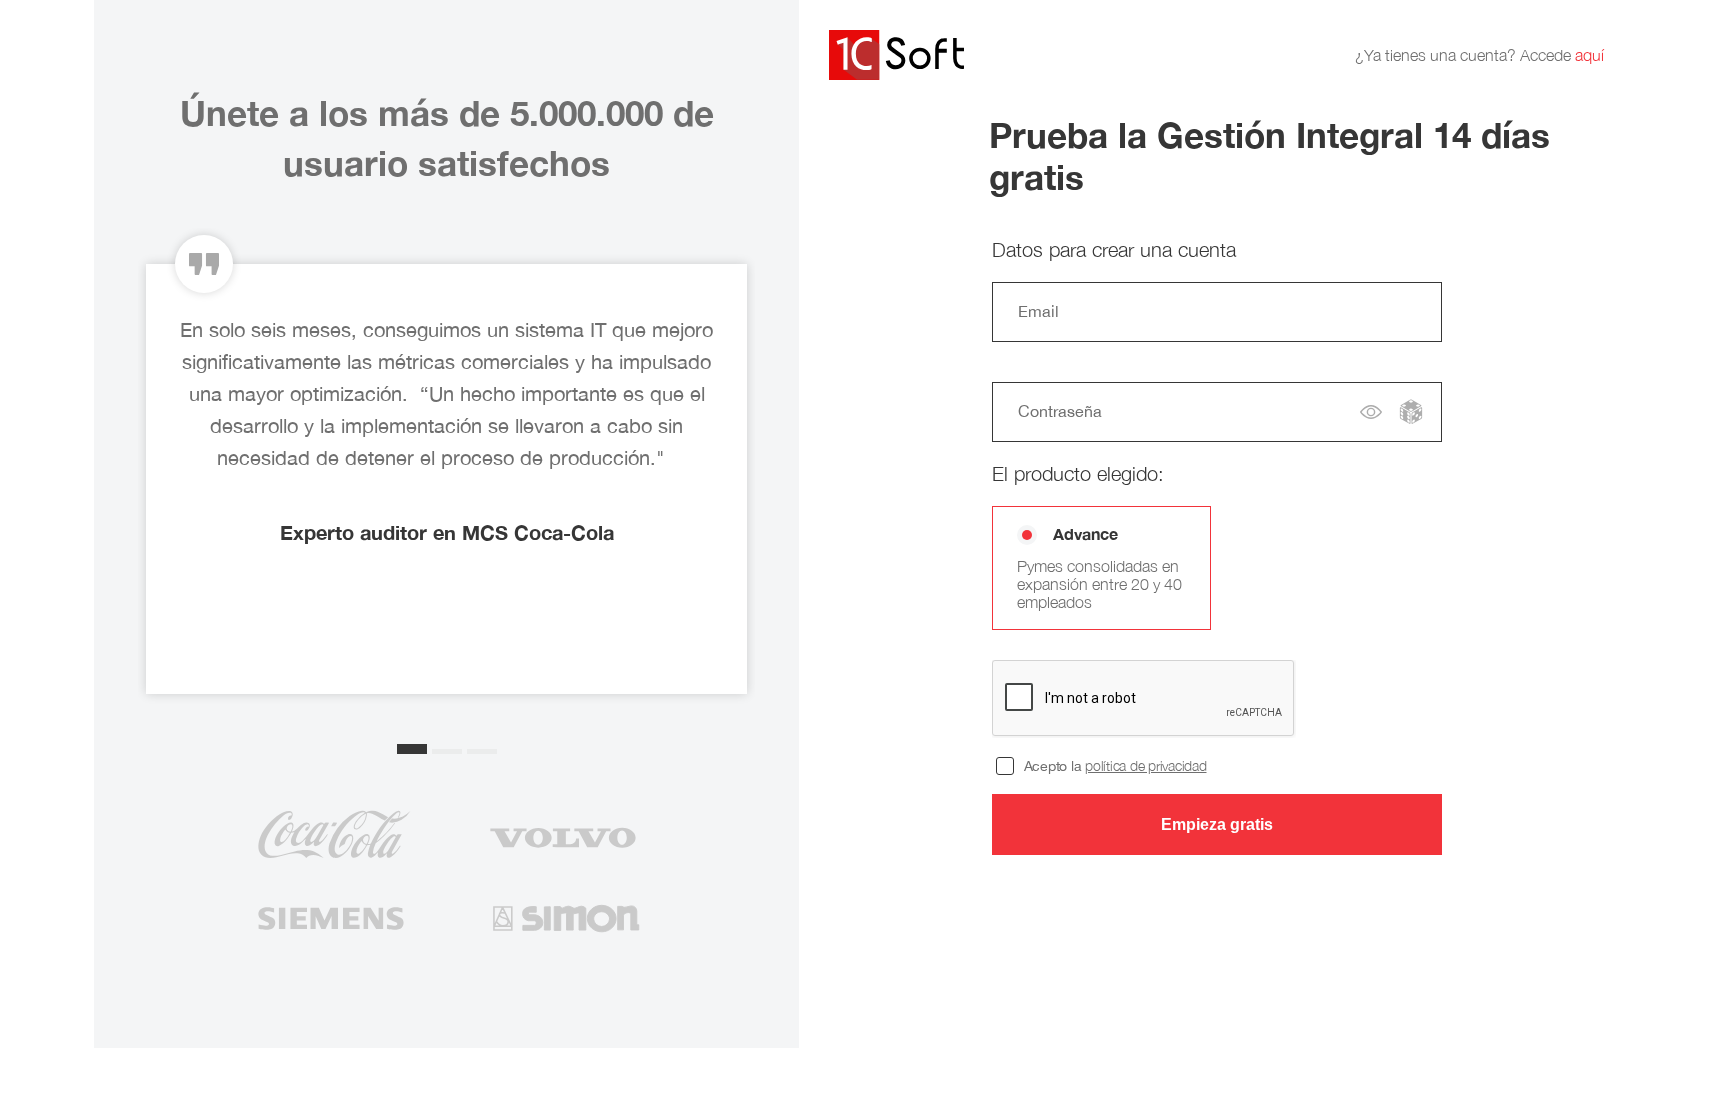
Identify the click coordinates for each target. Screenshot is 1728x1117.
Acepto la (1115, 766)
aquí (1589, 55)
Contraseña (1060, 411)
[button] (412, 749)
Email (1038, 311)
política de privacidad (1146, 765)
